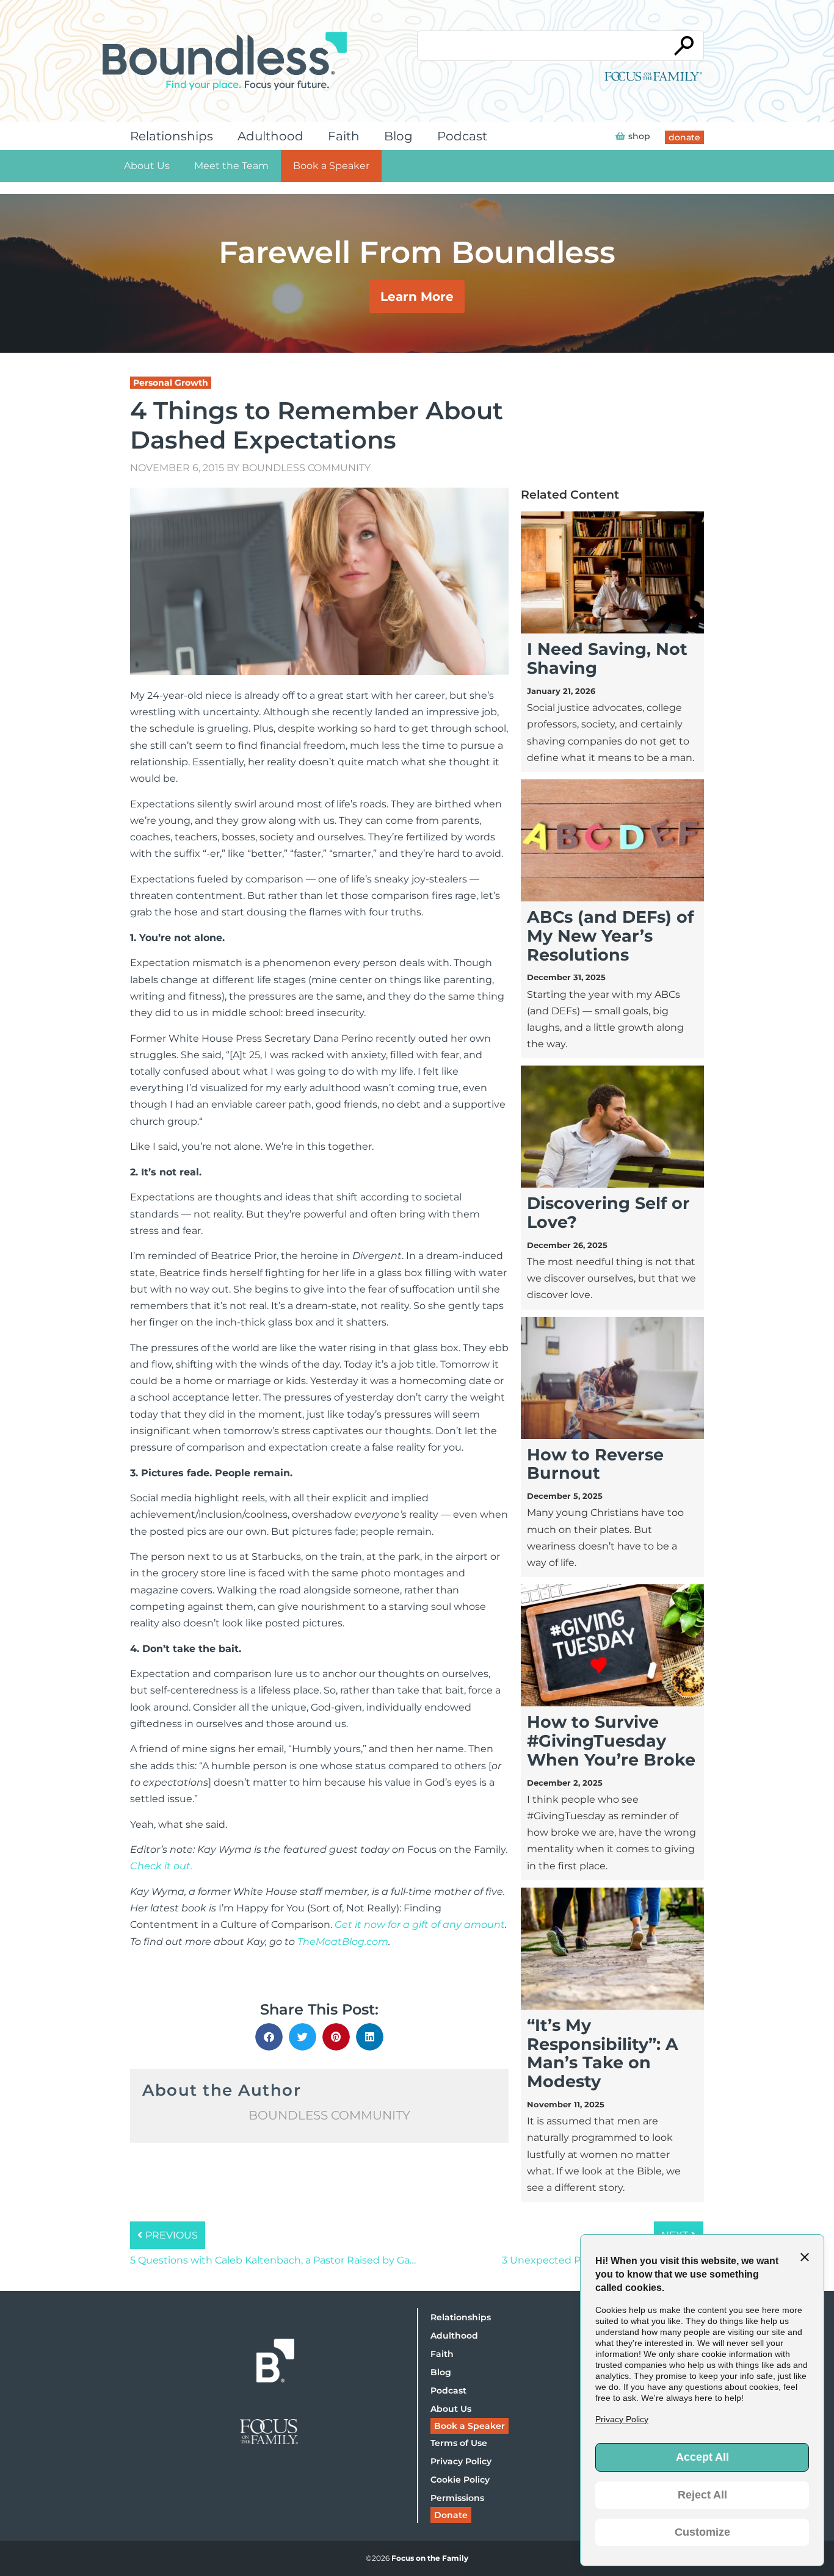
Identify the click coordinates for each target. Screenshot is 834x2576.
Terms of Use (459, 2443)
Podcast (462, 136)
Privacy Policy (461, 2461)
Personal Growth (171, 383)
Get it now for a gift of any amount (420, 1925)
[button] (269, 2037)
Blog (398, 136)
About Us (147, 166)
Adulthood (270, 136)
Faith (344, 136)
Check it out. (161, 1866)
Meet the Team (231, 166)
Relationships (172, 136)
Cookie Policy (460, 2480)
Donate (451, 2515)
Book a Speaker (331, 166)
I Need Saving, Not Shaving (607, 658)
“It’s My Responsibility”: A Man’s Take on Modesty (603, 2053)
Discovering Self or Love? (608, 1213)
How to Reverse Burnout (595, 1464)
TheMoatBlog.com (343, 1942)
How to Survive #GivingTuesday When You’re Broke (611, 1741)
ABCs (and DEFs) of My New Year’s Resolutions (610, 936)
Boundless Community (306, 468)
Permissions (457, 2498)
